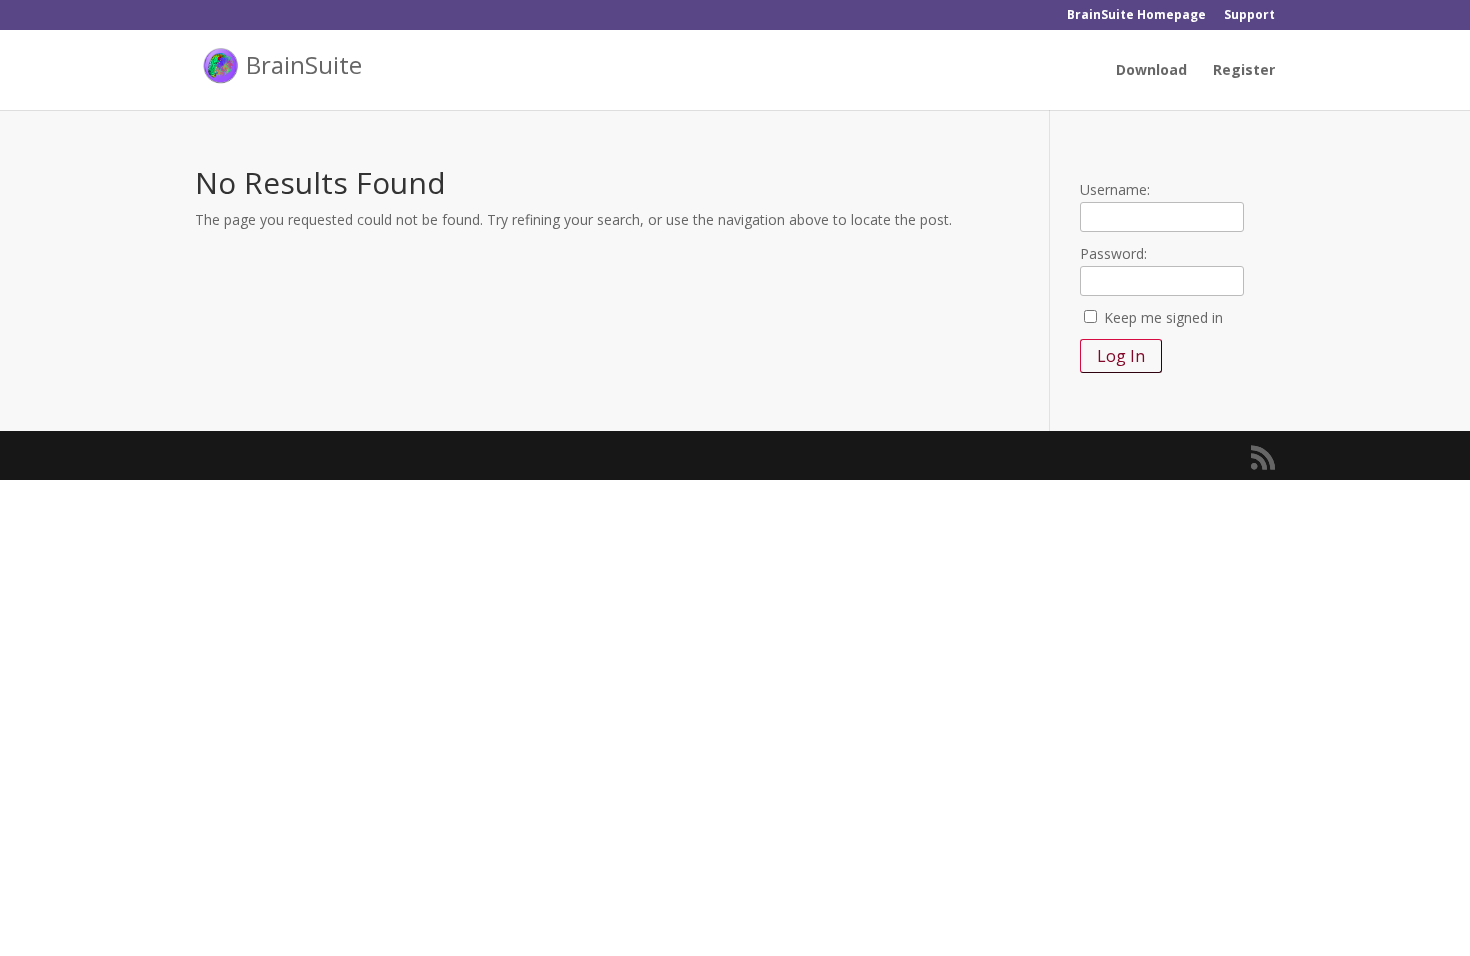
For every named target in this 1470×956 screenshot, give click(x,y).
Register (1244, 71)
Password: (1113, 253)
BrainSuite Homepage (1136, 16)
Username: (1115, 189)
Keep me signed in (1163, 317)
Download (1151, 71)
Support (1249, 16)
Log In (1121, 356)
